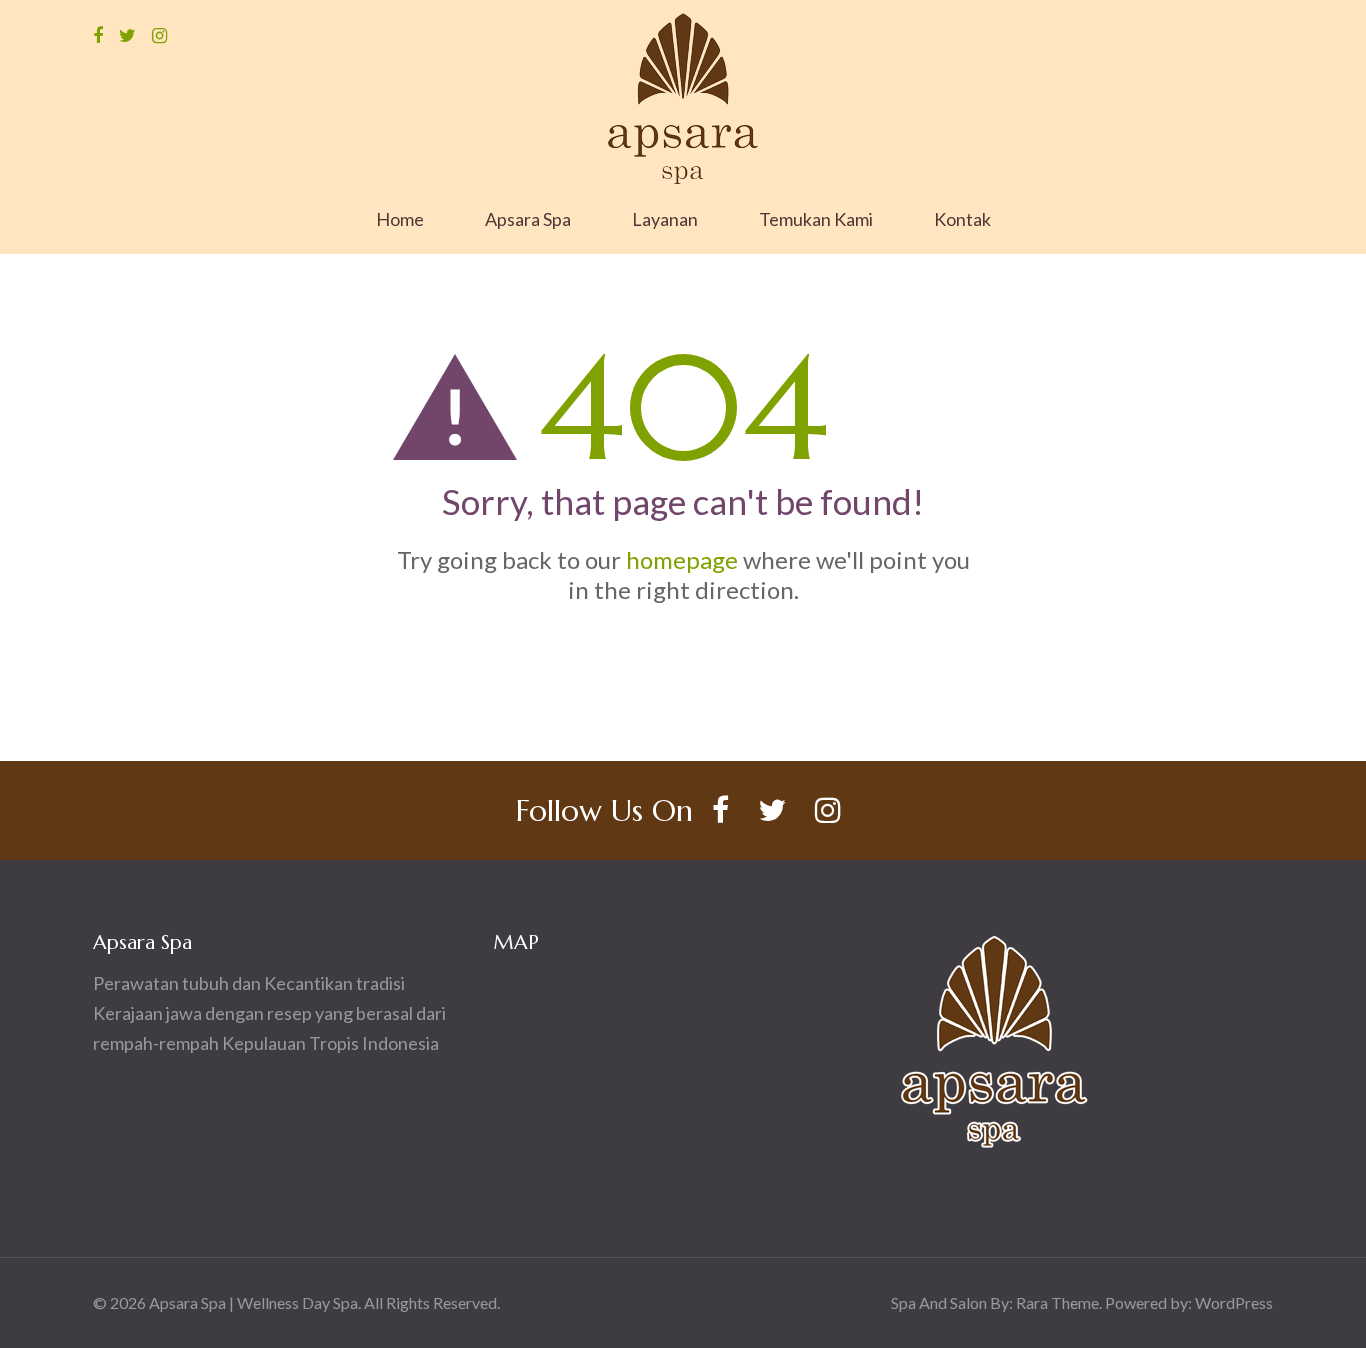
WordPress (1234, 1302)
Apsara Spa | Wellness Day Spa (253, 1302)
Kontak (962, 219)
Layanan (665, 219)
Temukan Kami (816, 219)
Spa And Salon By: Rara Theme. (998, 1302)
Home (400, 219)
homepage (682, 559)
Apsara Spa (528, 219)
